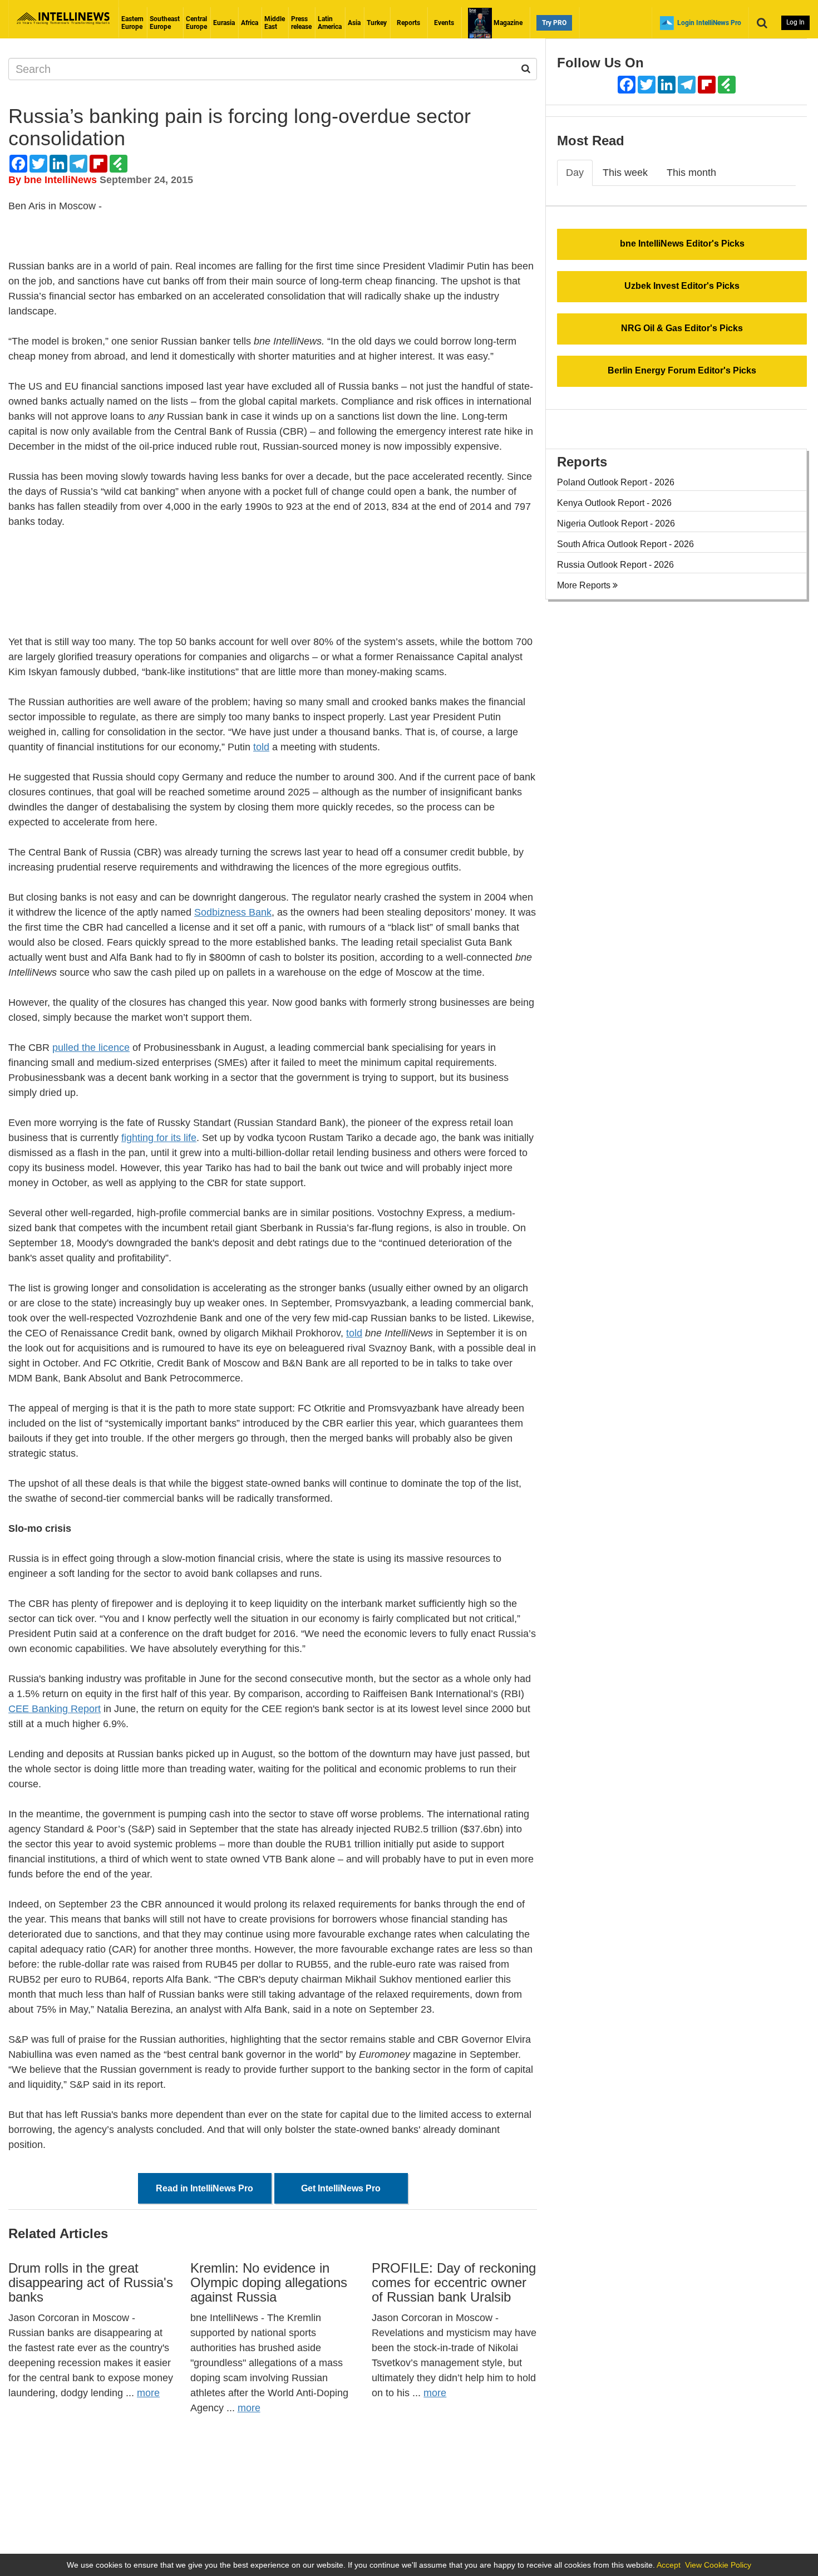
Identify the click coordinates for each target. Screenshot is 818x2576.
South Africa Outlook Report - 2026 (625, 544)
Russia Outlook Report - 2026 (615, 565)
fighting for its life (159, 1138)
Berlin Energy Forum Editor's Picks (682, 370)
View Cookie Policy (718, 2565)
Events (444, 23)
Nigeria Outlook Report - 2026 (616, 523)
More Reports (585, 585)
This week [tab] (625, 173)
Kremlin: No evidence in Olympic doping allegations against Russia (269, 2283)
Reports (408, 23)
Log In (795, 22)
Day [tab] (575, 173)
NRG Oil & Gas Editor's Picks (682, 328)
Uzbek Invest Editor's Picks (682, 286)
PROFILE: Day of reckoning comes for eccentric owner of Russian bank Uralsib (454, 2283)
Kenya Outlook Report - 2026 (614, 503)
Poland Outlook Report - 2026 (616, 482)
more (148, 2393)
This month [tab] (691, 173)
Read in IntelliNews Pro (204, 2188)
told (261, 747)
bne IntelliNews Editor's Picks (682, 244)
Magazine (507, 23)
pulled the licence (91, 1048)
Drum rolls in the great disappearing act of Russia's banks (91, 2283)
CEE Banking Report (55, 1709)
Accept (669, 2565)
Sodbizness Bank (233, 912)
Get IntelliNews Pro (341, 2188)
